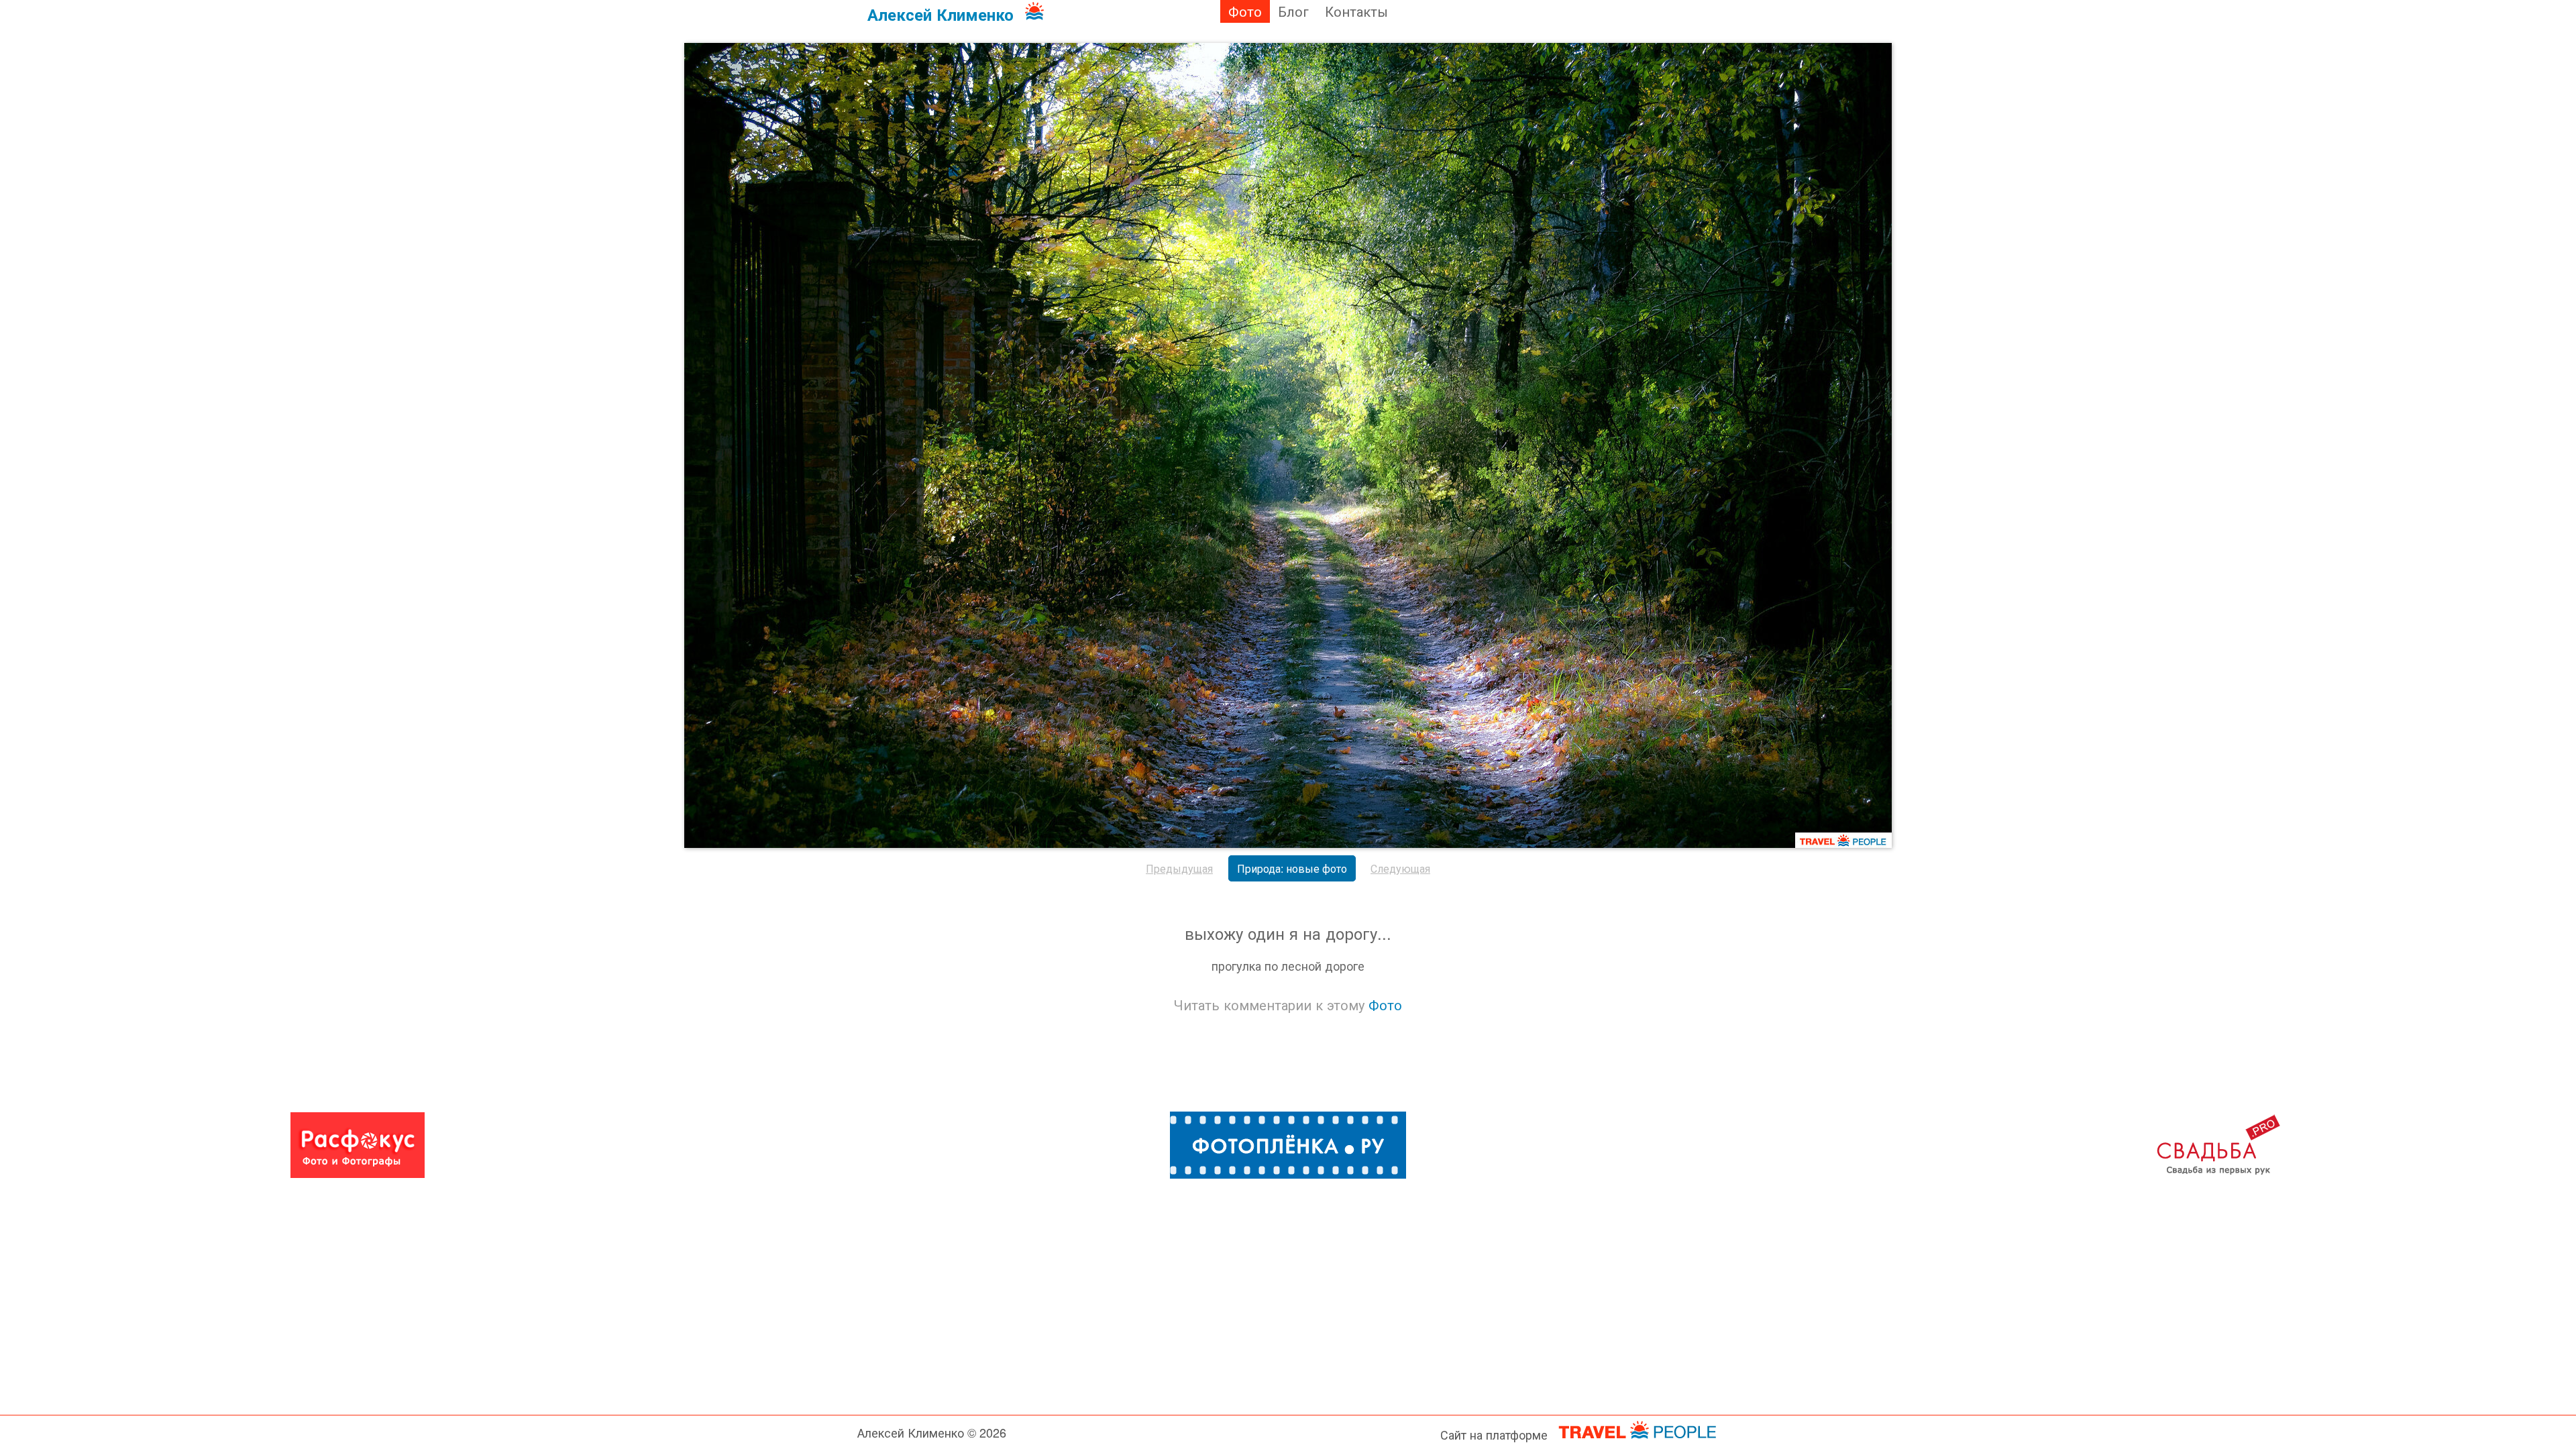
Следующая (1400, 868)
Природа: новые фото (1292, 868)
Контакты (1356, 11)
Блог (1293, 11)
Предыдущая (1179, 868)
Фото (1245, 11)
